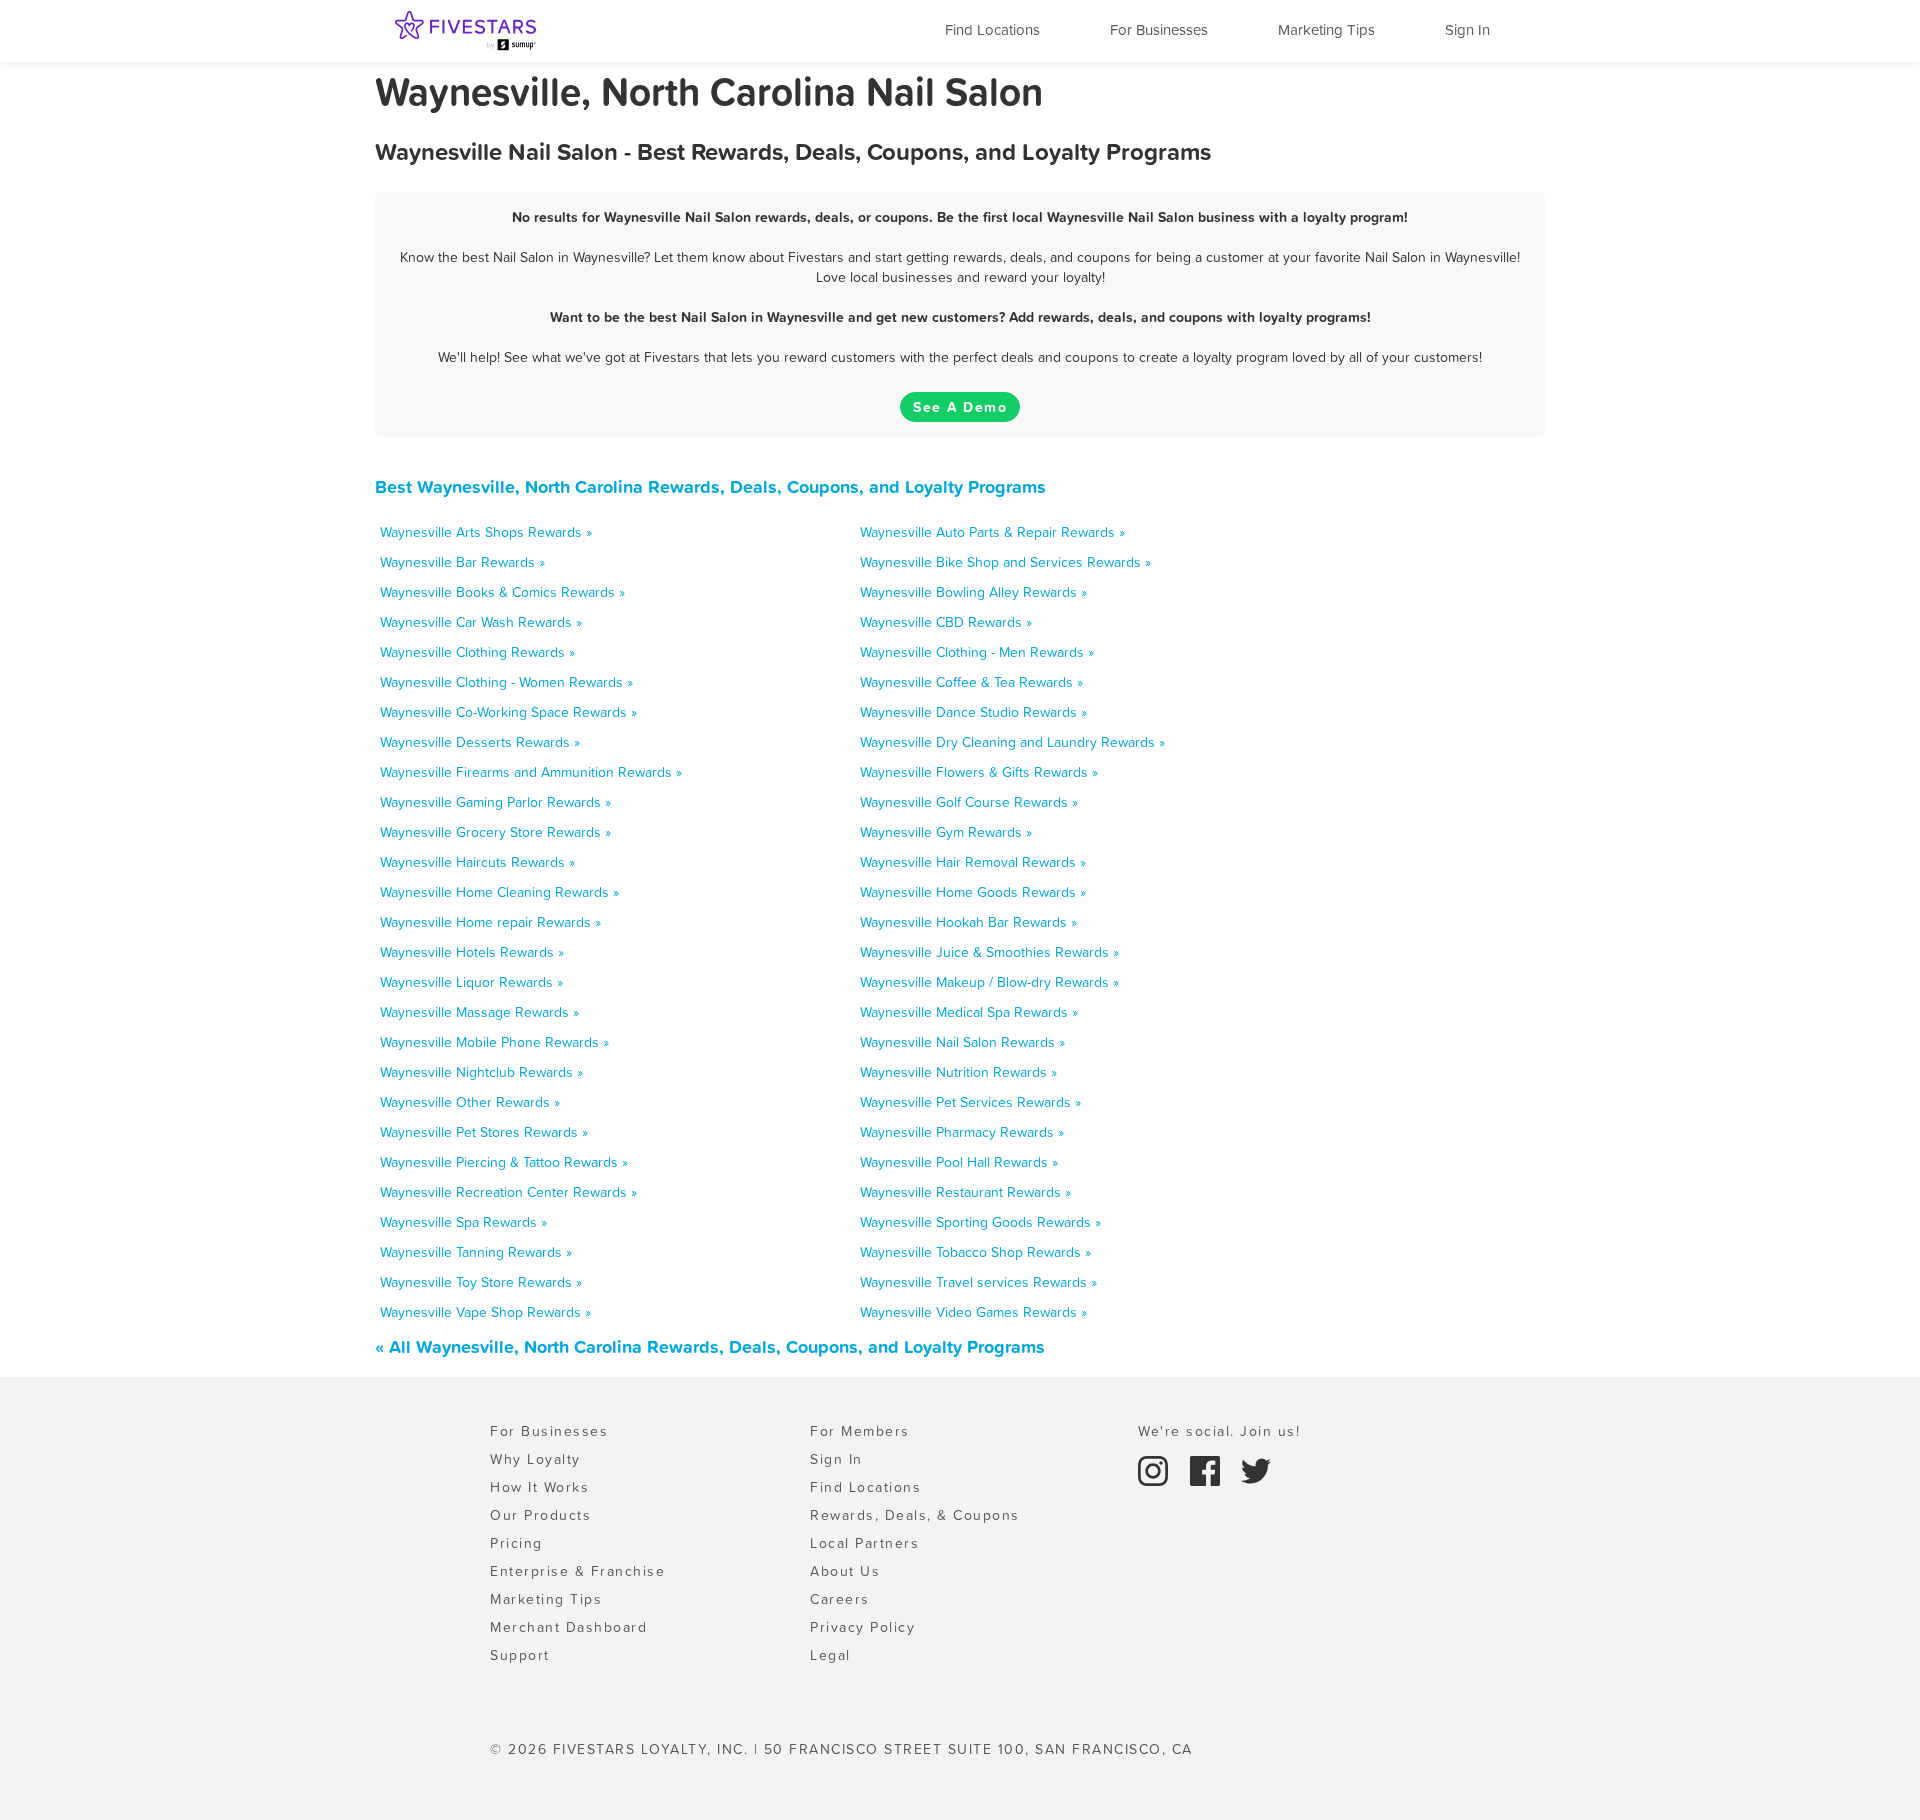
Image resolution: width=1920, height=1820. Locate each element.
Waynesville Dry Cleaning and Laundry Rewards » (1012, 742)
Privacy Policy (862, 1627)
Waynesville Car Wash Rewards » (481, 622)
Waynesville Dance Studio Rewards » (973, 712)
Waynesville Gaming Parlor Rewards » (495, 802)
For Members (860, 1431)
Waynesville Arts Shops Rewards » (486, 532)
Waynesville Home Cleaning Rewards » (499, 892)
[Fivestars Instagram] (1156, 1469)
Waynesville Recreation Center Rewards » (508, 1192)
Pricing (516, 1543)
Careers (840, 1599)
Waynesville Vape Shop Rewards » (485, 1312)
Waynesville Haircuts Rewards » (477, 862)
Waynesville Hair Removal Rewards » (973, 862)
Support (520, 1655)
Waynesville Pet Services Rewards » (970, 1102)
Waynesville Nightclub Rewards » (481, 1072)
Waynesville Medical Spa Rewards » (969, 1012)
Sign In (1467, 29)
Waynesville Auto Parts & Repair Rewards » (992, 532)
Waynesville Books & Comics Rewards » (502, 592)
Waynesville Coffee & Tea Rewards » (971, 682)
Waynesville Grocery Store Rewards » (495, 832)
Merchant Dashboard (568, 1627)
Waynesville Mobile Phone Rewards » (494, 1042)
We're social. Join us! (1219, 1431)
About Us (845, 1571)
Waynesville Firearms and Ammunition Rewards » (531, 772)
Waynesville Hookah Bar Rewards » (968, 922)
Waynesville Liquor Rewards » (471, 982)
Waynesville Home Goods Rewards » (973, 892)
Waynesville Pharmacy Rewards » (962, 1132)
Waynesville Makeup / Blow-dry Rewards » (989, 982)
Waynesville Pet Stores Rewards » (484, 1132)
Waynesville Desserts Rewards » (480, 742)
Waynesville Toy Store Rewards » (481, 1282)
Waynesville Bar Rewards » (462, 562)
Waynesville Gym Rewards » (946, 832)
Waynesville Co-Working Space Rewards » (508, 712)
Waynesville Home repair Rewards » (490, 922)
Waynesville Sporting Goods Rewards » (980, 1222)
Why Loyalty (535, 1459)
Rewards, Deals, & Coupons (915, 1515)
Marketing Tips (1326, 29)
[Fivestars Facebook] (1208, 1469)
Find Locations (992, 29)
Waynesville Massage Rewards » (479, 1012)
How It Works (539, 1487)
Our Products (540, 1515)
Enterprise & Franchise (577, 1571)
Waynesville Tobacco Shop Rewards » (975, 1252)
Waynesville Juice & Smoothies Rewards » (989, 952)
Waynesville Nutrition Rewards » (958, 1072)
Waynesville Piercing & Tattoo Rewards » (504, 1162)
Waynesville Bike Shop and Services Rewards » (1005, 562)
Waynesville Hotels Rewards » (472, 952)
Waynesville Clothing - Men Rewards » (977, 652)
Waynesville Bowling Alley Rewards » (973, 592)
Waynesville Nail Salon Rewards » (962, 1042)
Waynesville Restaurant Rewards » (965, 1192)
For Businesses (1159, 29)
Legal (830, 1655)
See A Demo (960, 407)
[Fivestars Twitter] (1256, 1469)
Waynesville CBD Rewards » (946, 622)
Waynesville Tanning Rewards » (476, 1252)
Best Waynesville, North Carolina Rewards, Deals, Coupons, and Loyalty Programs (710, 486)
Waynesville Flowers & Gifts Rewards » (979, 772)
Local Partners (864, 1543)
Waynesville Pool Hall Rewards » (959, 1162)
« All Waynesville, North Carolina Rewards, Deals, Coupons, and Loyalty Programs (710, 1346)
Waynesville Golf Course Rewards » (969, 802)
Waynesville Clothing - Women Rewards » (506, 682)
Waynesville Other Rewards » (470, 1102)
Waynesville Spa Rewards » (463, 1222)
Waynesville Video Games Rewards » (973, 1312)
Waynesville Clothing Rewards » (477, 652)
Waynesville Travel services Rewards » (978, 1282)
